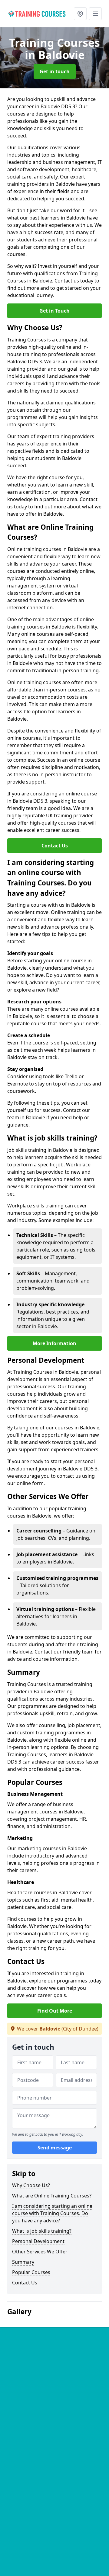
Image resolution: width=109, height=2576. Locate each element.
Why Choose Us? (31, 2185)
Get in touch (55, 71)
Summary (23, 2262)
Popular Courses (31, 2272)
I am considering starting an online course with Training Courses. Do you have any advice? (52, 2213)
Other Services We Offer (40, 2252)
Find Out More (55, 2011)
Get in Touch (54, 311)
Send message (55, 2148)
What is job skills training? (42, 2231)
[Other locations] (80, 14)
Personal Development (38, 2241)
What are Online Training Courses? (52, 2196)
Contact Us (55, 846)
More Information (54, 1343)
